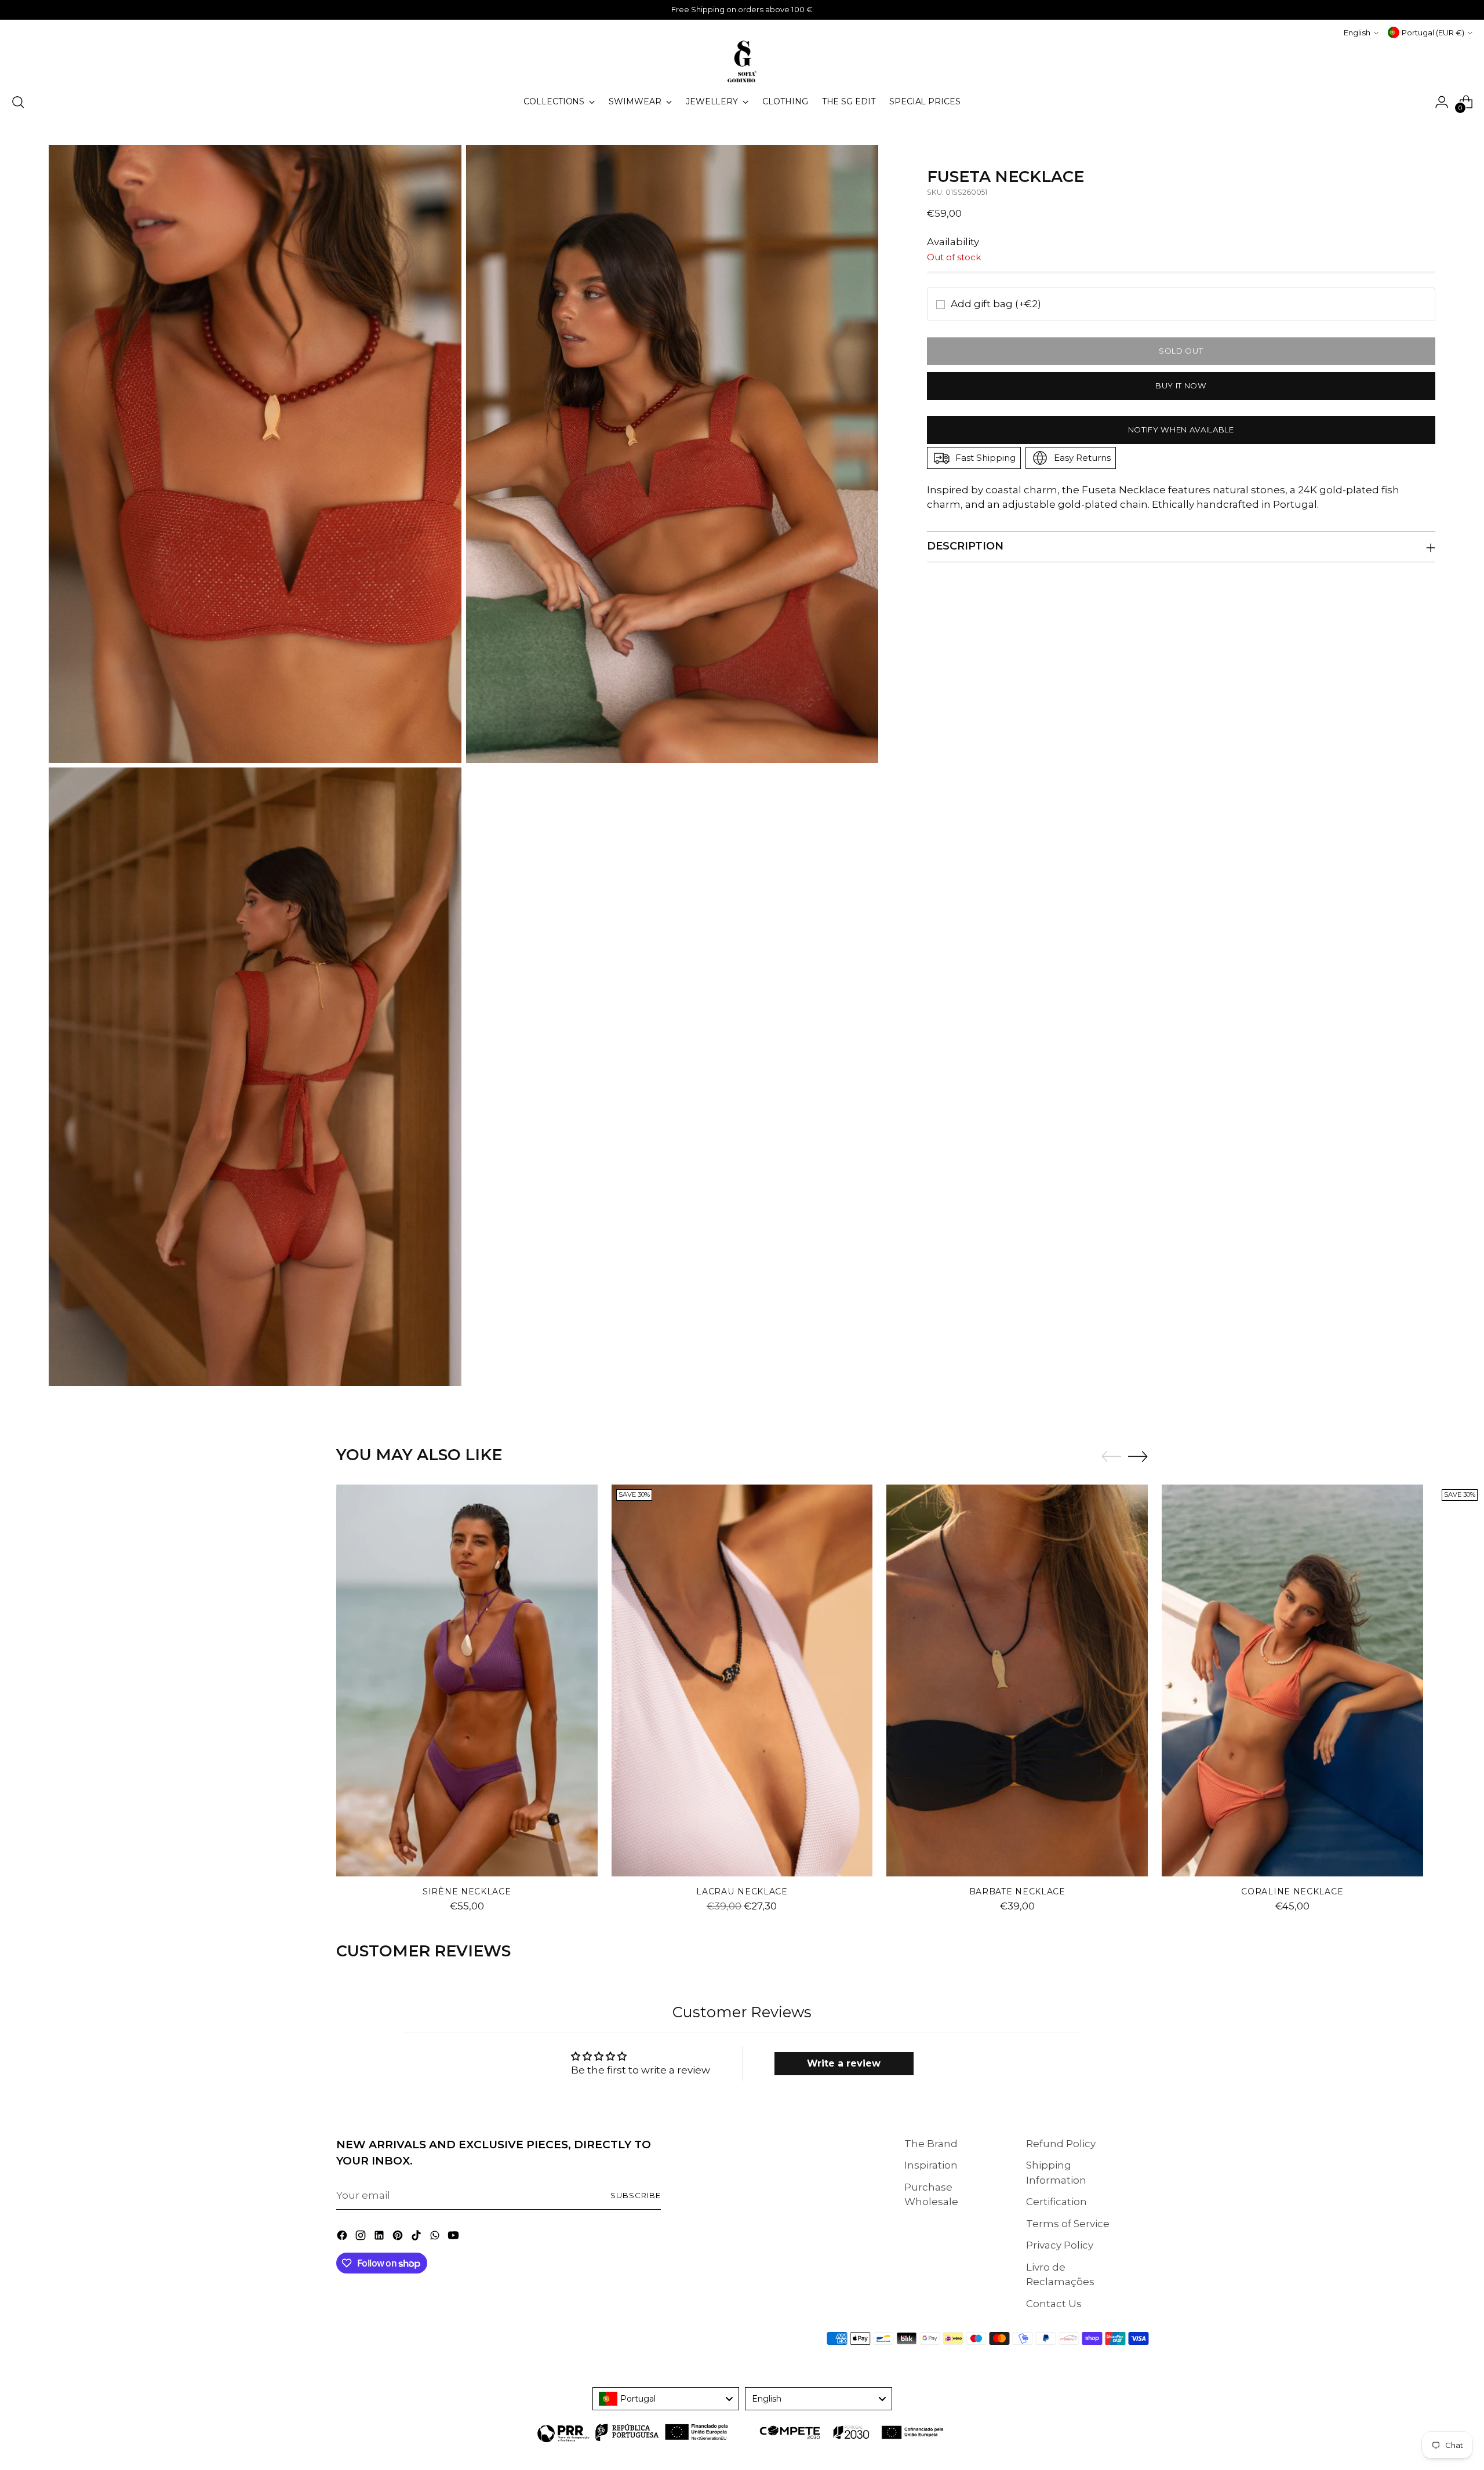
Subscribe (636, 2195)
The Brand (931, 2144)
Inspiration (931, 2165)
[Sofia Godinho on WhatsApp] (436, 2238)
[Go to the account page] (1442, 102)
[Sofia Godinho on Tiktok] (417, 2238)
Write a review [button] (844, 2063)
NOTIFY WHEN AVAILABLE (1181, 430)
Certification (1056, 2202)
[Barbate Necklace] (1017, 1680)
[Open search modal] (18, 102)
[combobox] (666, 2399)
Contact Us (1054, 2304)
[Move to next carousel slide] (1138, 1456)
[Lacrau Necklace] (742, 1680)
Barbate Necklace (1017, 1891)
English (1357, 32)
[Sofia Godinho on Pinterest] (399, 2238)
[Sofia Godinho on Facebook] (343, 2238)
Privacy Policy (1060, 2245)
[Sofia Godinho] (742, 61)
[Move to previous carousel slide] (1111, 1457)
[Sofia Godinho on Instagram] (362, 2238)
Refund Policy (1061, 2144)
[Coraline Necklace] (1292, 1680)
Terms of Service (1068, 2224)
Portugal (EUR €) (1433, 32)
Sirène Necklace (467, 1891)
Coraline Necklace (1292, 1891)
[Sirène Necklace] (467, 1680)
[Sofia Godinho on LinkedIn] (380, 2238)
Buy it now (1181, 385)
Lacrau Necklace (742, 1891)
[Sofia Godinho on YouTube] (454, 2238)
